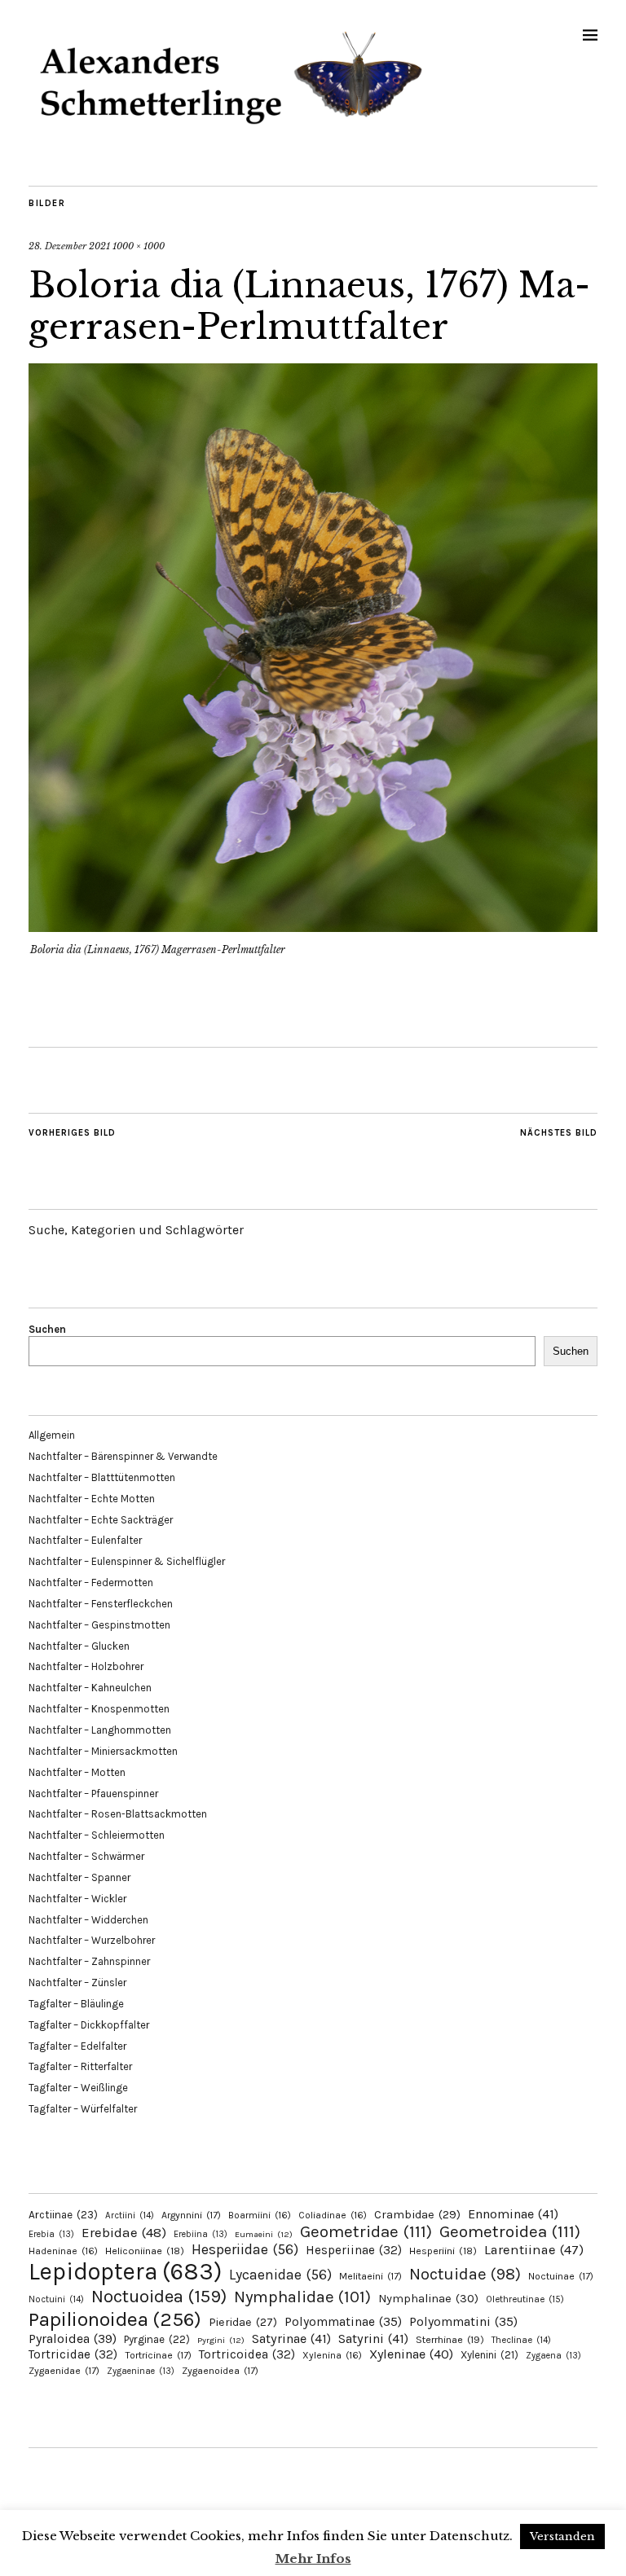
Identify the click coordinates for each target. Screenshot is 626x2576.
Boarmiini (260, 2215)
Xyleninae (411, 2354)
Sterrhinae (450, 2339)
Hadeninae (63, 2251)
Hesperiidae (245, 2249)
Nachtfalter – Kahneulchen (90, 1688)
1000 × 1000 (139, 246)
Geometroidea (510, 2231)
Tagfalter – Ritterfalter (80, 2066)
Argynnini (191, 2215)
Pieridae (243, 2322)
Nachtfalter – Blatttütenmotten (102, 1477)
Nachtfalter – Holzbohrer (86, 1666)
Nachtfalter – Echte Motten (92, 1499)
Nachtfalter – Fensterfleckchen (101, 1604)
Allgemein (52, 1435)
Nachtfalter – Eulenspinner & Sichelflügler (127, 1561)
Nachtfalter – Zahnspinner (89, 1961)
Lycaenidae (280, 2275)
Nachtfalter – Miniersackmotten (103, 1751)
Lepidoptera (125, 2271)
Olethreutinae (525, 2299)
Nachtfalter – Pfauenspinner (93, 1794)
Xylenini (489, 2355)
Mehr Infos (313, 2558)
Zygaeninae (141, 2371)
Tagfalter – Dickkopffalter (89, 2025)
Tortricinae (158, 2355)
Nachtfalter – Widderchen (88, 1920)
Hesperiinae (354, 2250)
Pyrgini (221, 2340)
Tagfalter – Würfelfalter (83, 2109)
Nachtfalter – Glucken (79, 1646)
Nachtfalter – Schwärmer (86, 1856)
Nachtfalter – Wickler (77, 1899)
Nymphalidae (302, 2297)
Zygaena (553, 2356)
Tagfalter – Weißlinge (78, 2088)
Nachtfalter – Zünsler (77, 1983)
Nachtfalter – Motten (77, 1772)
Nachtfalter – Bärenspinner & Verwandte (123, 1456)
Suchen (47, 1329)
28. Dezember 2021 (69, 246)
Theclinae (521, 2340)
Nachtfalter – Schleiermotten (97, 1835)
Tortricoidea (247, 2354)
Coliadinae (333, 2215)
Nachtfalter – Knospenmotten (99, 1709)
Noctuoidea (159, 2296)
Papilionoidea (115, 2319)
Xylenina (332, 2355)
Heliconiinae (145, 2251)
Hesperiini (443, 2251)
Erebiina (201, 2234)
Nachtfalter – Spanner (79, 1877)
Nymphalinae (428, 2298)
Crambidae (417, 2215)
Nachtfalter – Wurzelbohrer (92, 1940)
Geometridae (366, 2231)
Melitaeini (370, 2276)
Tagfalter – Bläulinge (76, 2004)
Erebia (51, 2234)
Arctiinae (63, 2215)
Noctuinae (561, 2276)
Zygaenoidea (220, 2371)
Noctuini (56, 2299)
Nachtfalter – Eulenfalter (85, 1540)
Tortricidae (73, 2354)
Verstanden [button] (562, 2536)
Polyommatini (463, 2322)
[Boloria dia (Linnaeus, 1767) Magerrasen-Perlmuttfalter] (313, 927)
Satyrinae (291, 2339)
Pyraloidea (73, 2339)
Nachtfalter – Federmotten (91, 1583)
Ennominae (513, 2214)
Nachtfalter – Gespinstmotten (99, 1625)
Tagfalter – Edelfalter (77, 2046)
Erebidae (124, 2232)
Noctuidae (465, 2274)
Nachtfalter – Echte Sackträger (101, 1520)
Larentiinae (534, 2250)
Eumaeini (264, 2234)
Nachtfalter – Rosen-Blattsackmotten (118, 1814)
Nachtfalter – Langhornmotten (100, 1730)
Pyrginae (157, 2339)
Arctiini (130, 2216)
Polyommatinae (343, 2322)
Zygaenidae (64, 2371)
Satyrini (373, 2339)
